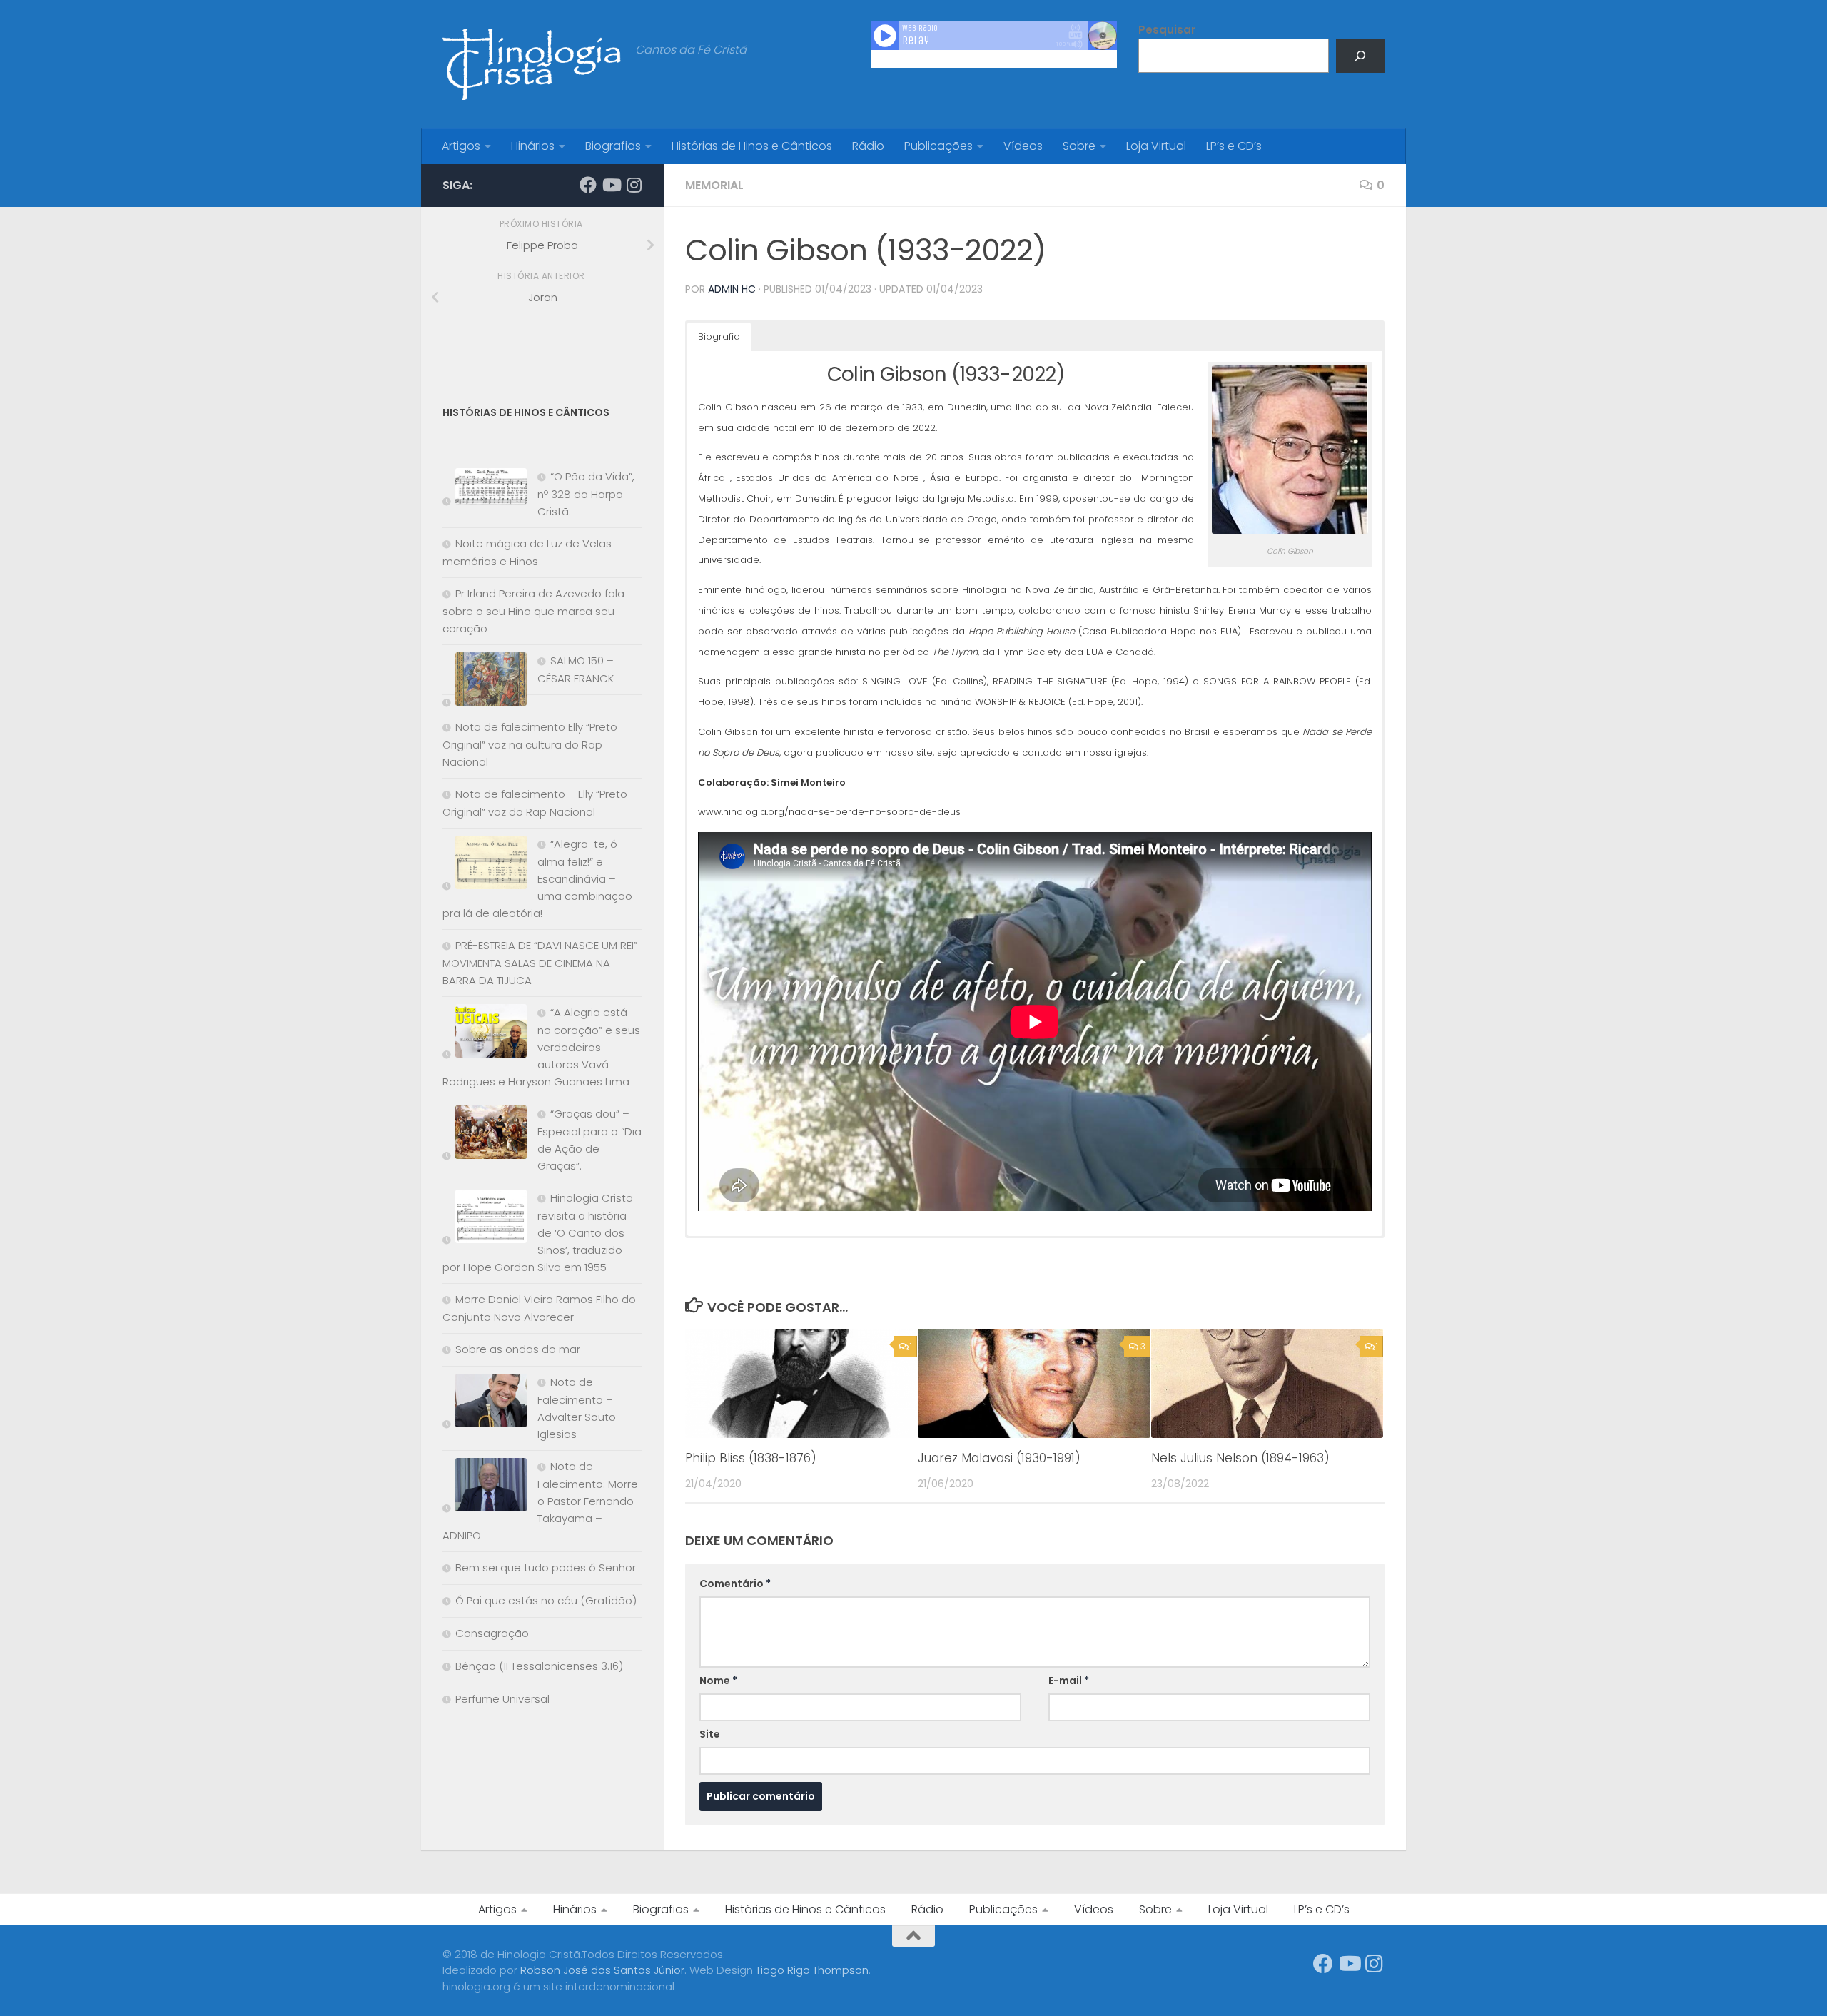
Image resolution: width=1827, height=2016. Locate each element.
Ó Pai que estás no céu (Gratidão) (546, 1600)
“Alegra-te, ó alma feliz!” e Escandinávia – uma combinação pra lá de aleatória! (537, 878)
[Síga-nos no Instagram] (634, 185)
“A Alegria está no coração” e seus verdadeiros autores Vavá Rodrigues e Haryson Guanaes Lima (541, 1047)
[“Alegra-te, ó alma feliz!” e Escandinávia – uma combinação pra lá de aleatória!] (485, 865)
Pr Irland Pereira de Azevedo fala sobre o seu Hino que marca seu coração (533, 611)
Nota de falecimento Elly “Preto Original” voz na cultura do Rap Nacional (530, 744)
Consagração (492, 1633)
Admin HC (732, 289)
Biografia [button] (719, 336)
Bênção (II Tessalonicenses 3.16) (539, 1666)
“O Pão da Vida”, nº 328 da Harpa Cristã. (586, 494)
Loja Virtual (1156, 146)
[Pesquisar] (1360, 56)
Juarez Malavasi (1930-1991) (999, 1458)
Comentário (735, 1584)
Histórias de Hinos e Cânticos (752, 146)
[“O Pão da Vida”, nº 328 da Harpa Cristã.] (485, 489)
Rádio (868, 146)
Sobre (1079, 146)
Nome (718, 1681)
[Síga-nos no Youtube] (611, 185)
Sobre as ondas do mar (518, 1349)
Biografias (613, 146)
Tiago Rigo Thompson (812, 1970)
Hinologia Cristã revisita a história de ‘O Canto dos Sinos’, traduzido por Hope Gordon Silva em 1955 (538, 1232)
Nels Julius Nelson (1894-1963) (1240, 1458)
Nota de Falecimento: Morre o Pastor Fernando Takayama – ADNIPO (540, 1501)
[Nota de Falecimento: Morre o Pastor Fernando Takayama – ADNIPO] (485, 1488)
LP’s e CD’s (1234, 146)
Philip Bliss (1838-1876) (751, 1458)
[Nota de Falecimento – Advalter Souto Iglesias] (485, 1403)
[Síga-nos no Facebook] (588, 185)
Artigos (461, 146)
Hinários (533, 146)
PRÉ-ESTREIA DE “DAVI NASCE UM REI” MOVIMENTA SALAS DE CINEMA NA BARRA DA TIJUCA (540, 963)
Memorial (714, 185)
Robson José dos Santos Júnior (602, 1970)
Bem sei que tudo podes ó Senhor (546, 1567)
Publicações (938, 146)
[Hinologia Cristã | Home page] (532, 64)
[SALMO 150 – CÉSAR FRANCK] (485, 682)
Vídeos (1023, 146)
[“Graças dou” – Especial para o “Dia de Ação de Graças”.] (485, 1135)
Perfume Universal (502, 1699)
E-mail (1069, 1681)
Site (710, 1734)
